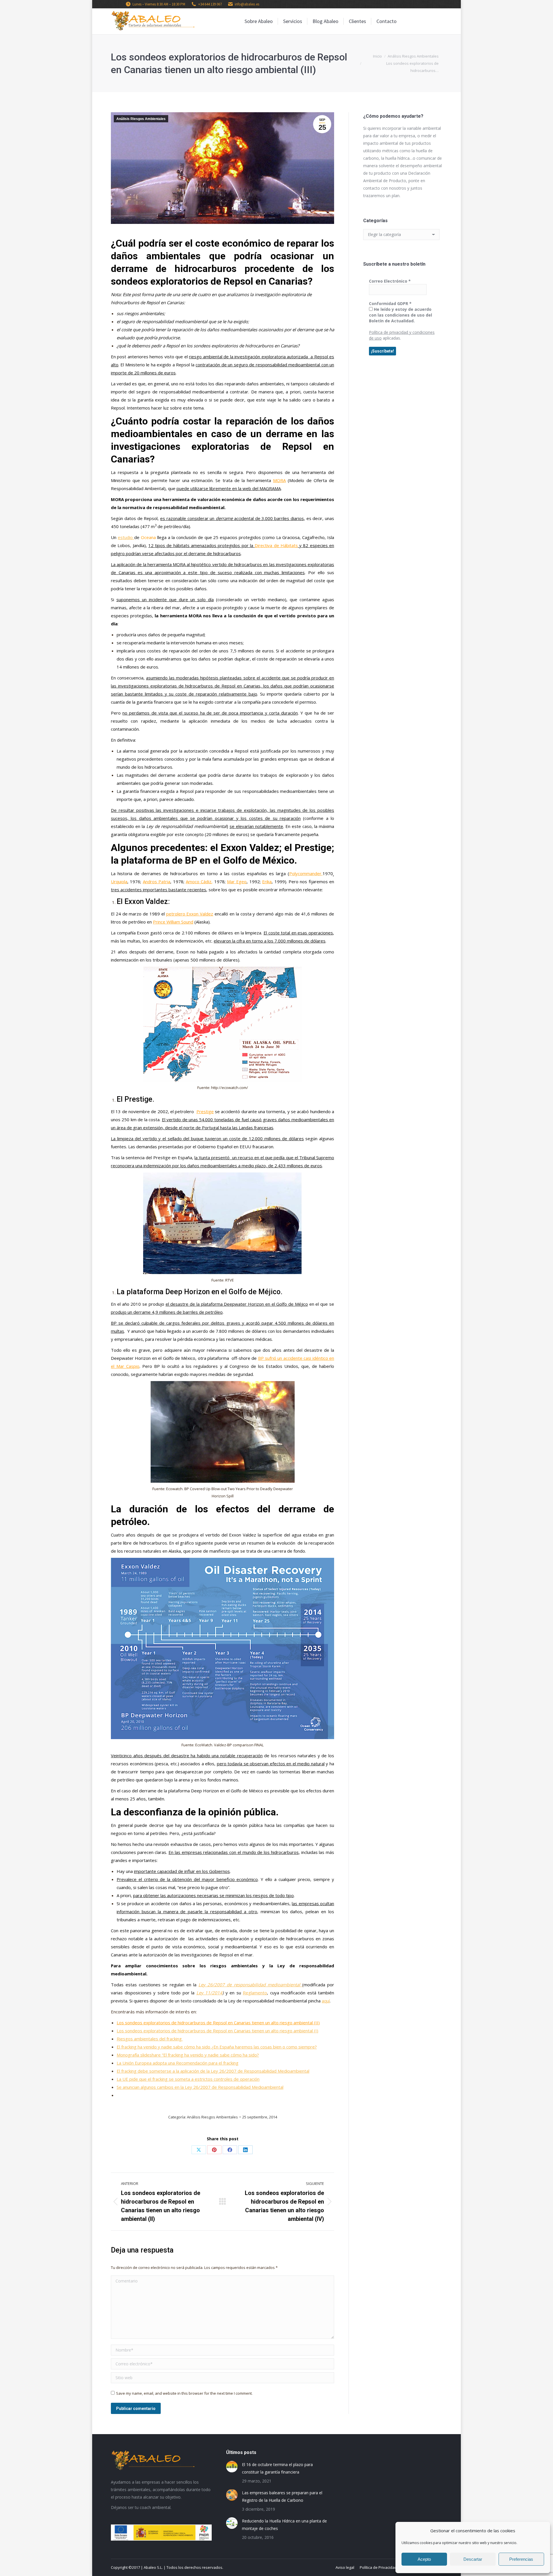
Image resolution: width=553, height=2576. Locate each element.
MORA (279, 480)
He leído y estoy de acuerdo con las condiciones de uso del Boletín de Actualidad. (400, 315)
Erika (267, 881)
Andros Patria (157, 881)
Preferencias (521, 2559)
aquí (326, 2001)
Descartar (473, 2559)
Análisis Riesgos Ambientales (141, 119)
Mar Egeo (237, 881)
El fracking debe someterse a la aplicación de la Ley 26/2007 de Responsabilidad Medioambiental (213, 2071)
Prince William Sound (173, 922)
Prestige (205, 1111)
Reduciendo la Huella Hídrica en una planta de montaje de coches (284, 2525)
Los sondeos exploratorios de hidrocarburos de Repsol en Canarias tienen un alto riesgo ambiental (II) (218, 2023)
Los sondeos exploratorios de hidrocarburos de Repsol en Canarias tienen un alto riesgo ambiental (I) (217, 2031)
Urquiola (119, 881)
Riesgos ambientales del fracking (150, 2039)
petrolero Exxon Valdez (190, 914)
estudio (126, 537)
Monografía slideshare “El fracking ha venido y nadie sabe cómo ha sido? (188, 2055)
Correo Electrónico (390, 281)
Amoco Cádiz (199, 881)
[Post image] (232, 2467)
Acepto (424, 2559)
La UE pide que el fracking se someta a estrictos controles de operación (188, 2079)
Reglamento (255, 1993)
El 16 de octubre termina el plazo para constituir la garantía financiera (277, 2468)
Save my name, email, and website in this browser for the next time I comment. (184, 2393)
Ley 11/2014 (210, 1993)
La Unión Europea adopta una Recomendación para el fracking (178, 2063)
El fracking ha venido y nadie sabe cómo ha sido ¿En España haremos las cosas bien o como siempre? (217, 2047)
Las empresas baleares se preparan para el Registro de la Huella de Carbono (282, 2496)
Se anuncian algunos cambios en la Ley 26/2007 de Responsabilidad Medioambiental (200, 2087)
